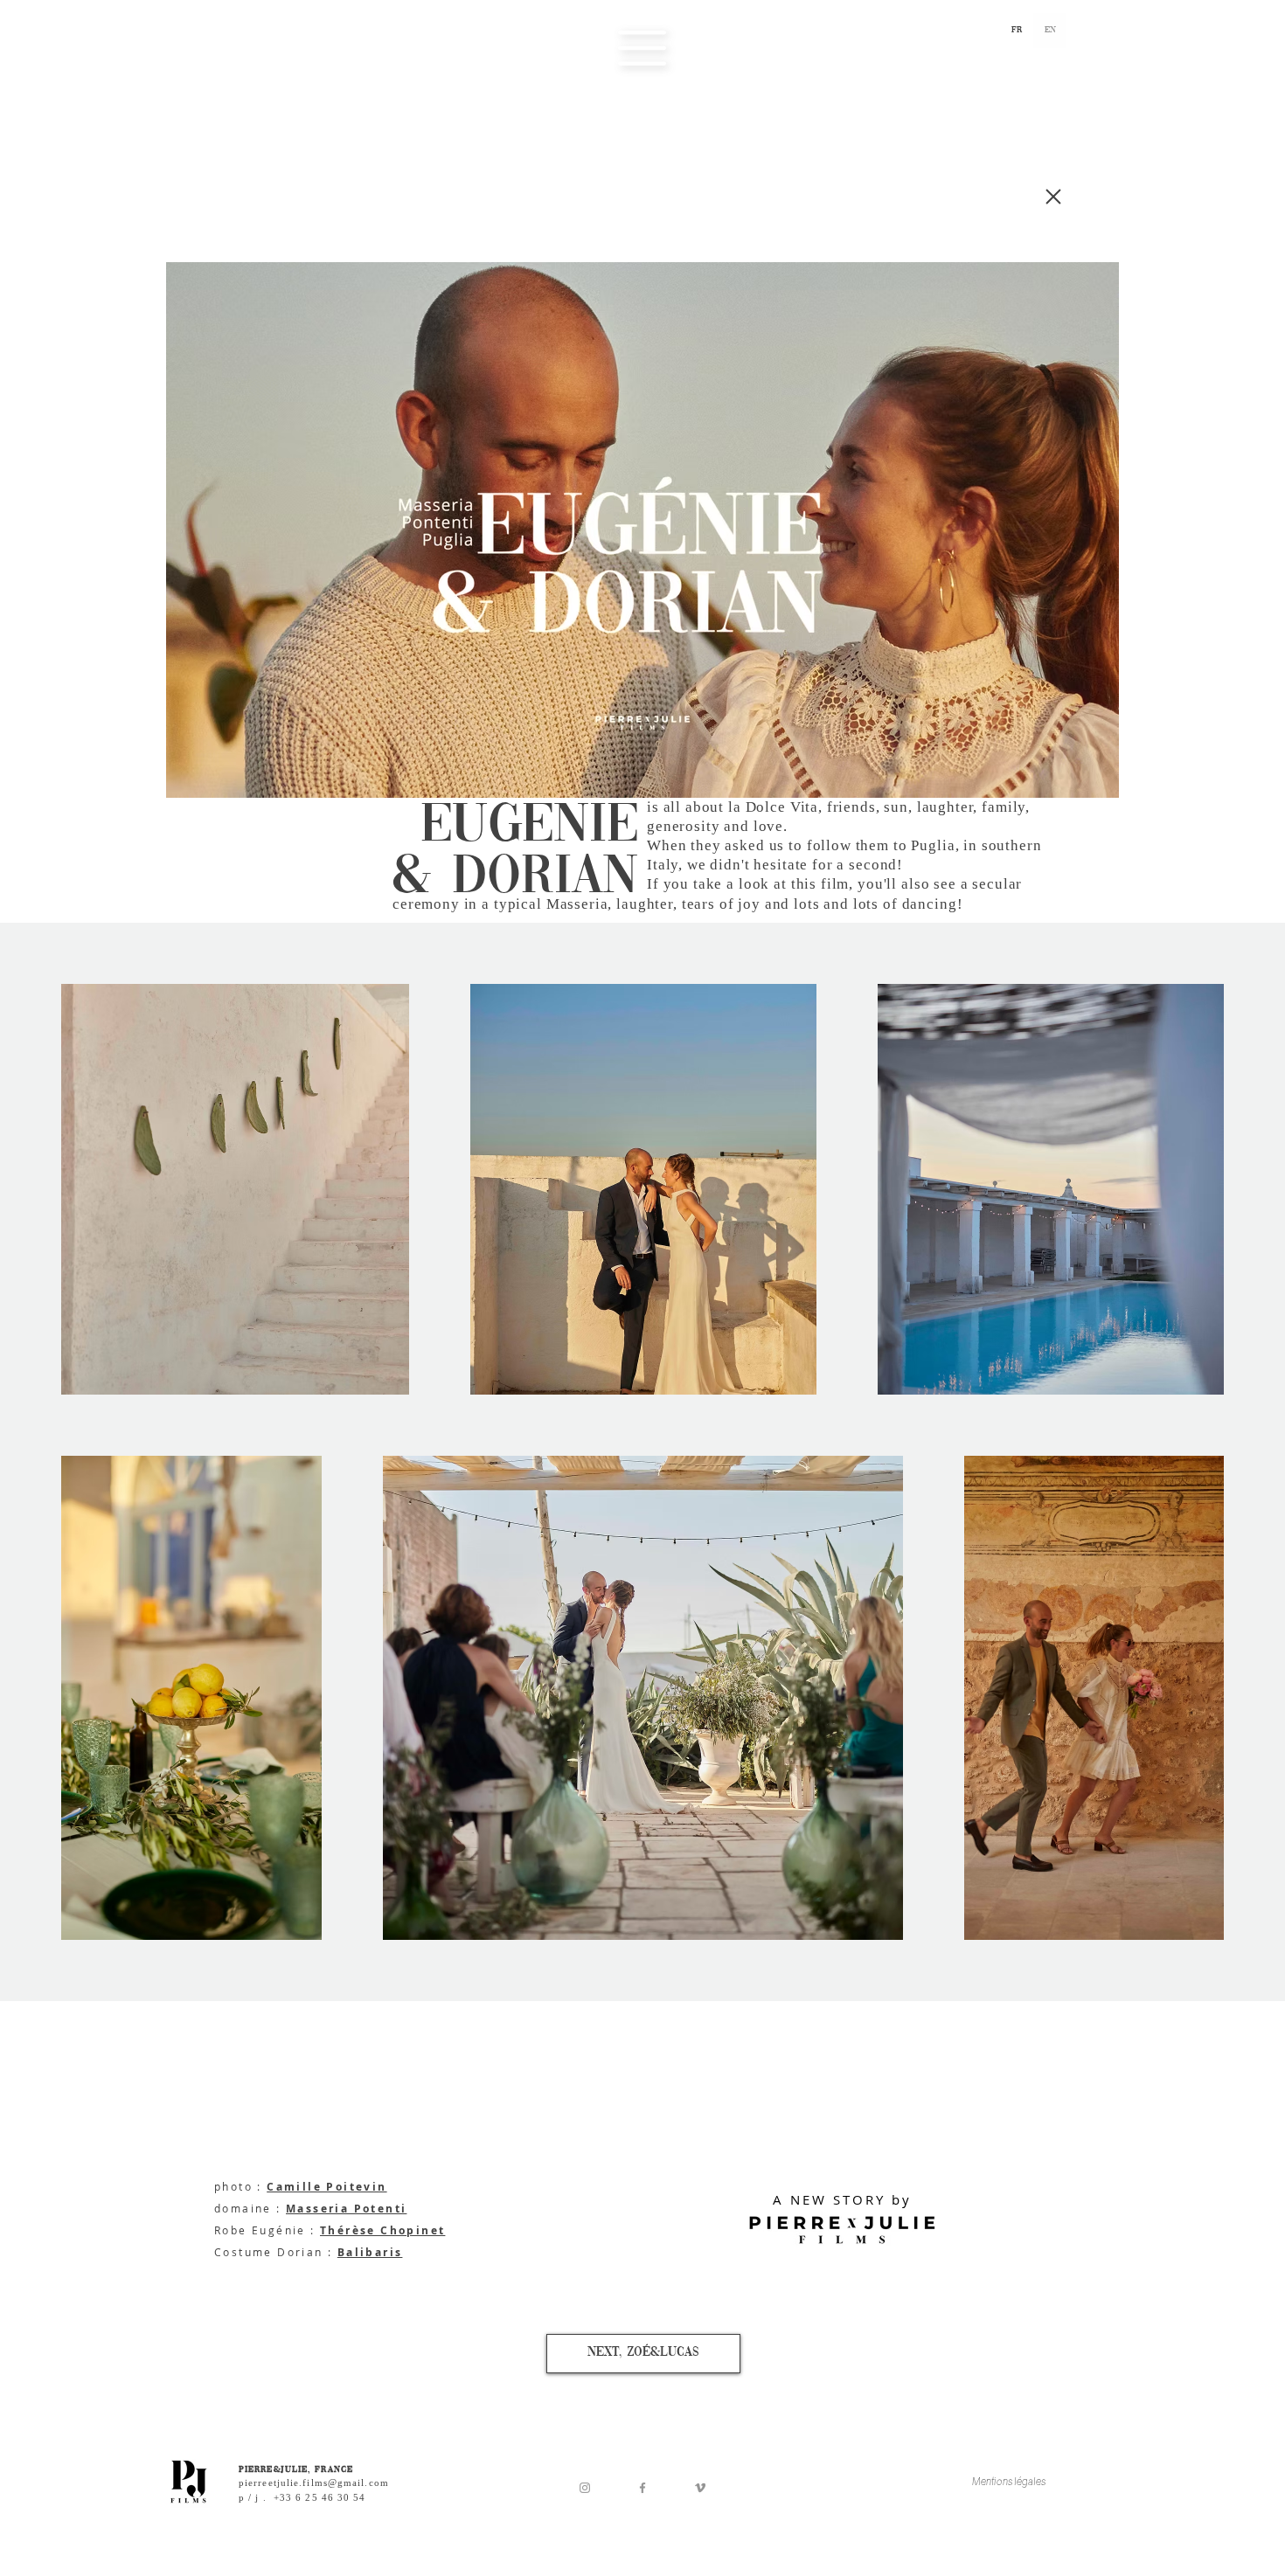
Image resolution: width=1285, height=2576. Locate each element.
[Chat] (1053, 197)
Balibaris (370, 2252)
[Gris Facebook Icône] (642, 2488)
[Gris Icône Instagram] (585, 2488)
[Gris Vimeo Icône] (700, 2488)
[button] (642, 48)
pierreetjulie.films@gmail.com (314, 2483)
